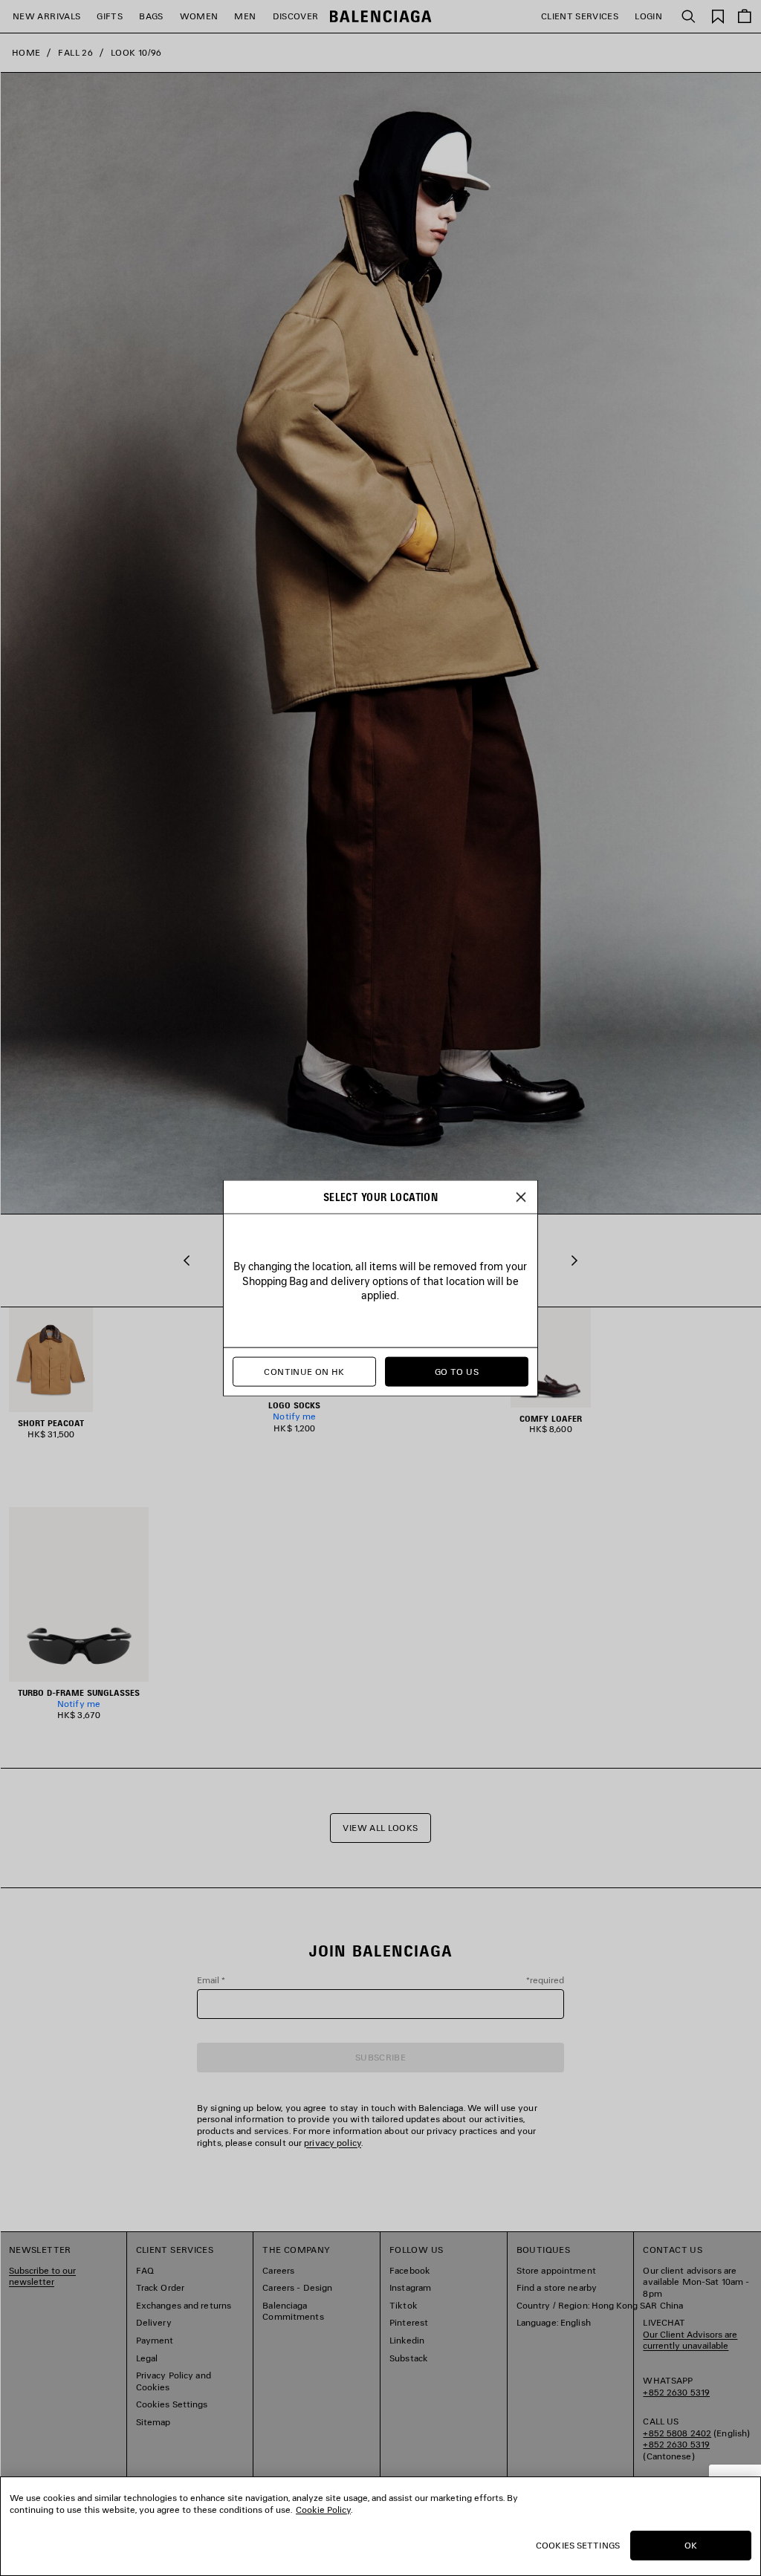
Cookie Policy (323, 2510)
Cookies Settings (578, 2545)
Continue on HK (304, 1372)
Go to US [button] (457, 1372)
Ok (691, 2545)
